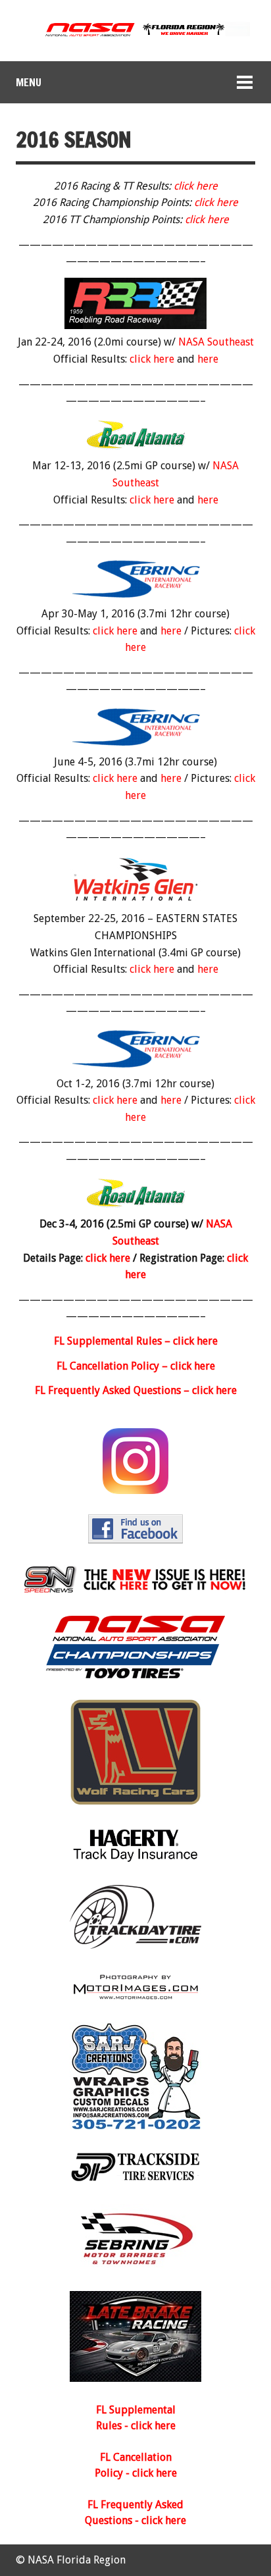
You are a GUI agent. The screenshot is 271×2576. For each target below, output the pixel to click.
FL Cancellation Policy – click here (136, 1366)
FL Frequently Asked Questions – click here (136, 1390)
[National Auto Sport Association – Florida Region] (135, 35)
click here (196, 186)
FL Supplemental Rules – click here (136, 1341)
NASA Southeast (216, 342)
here (208, 359)
